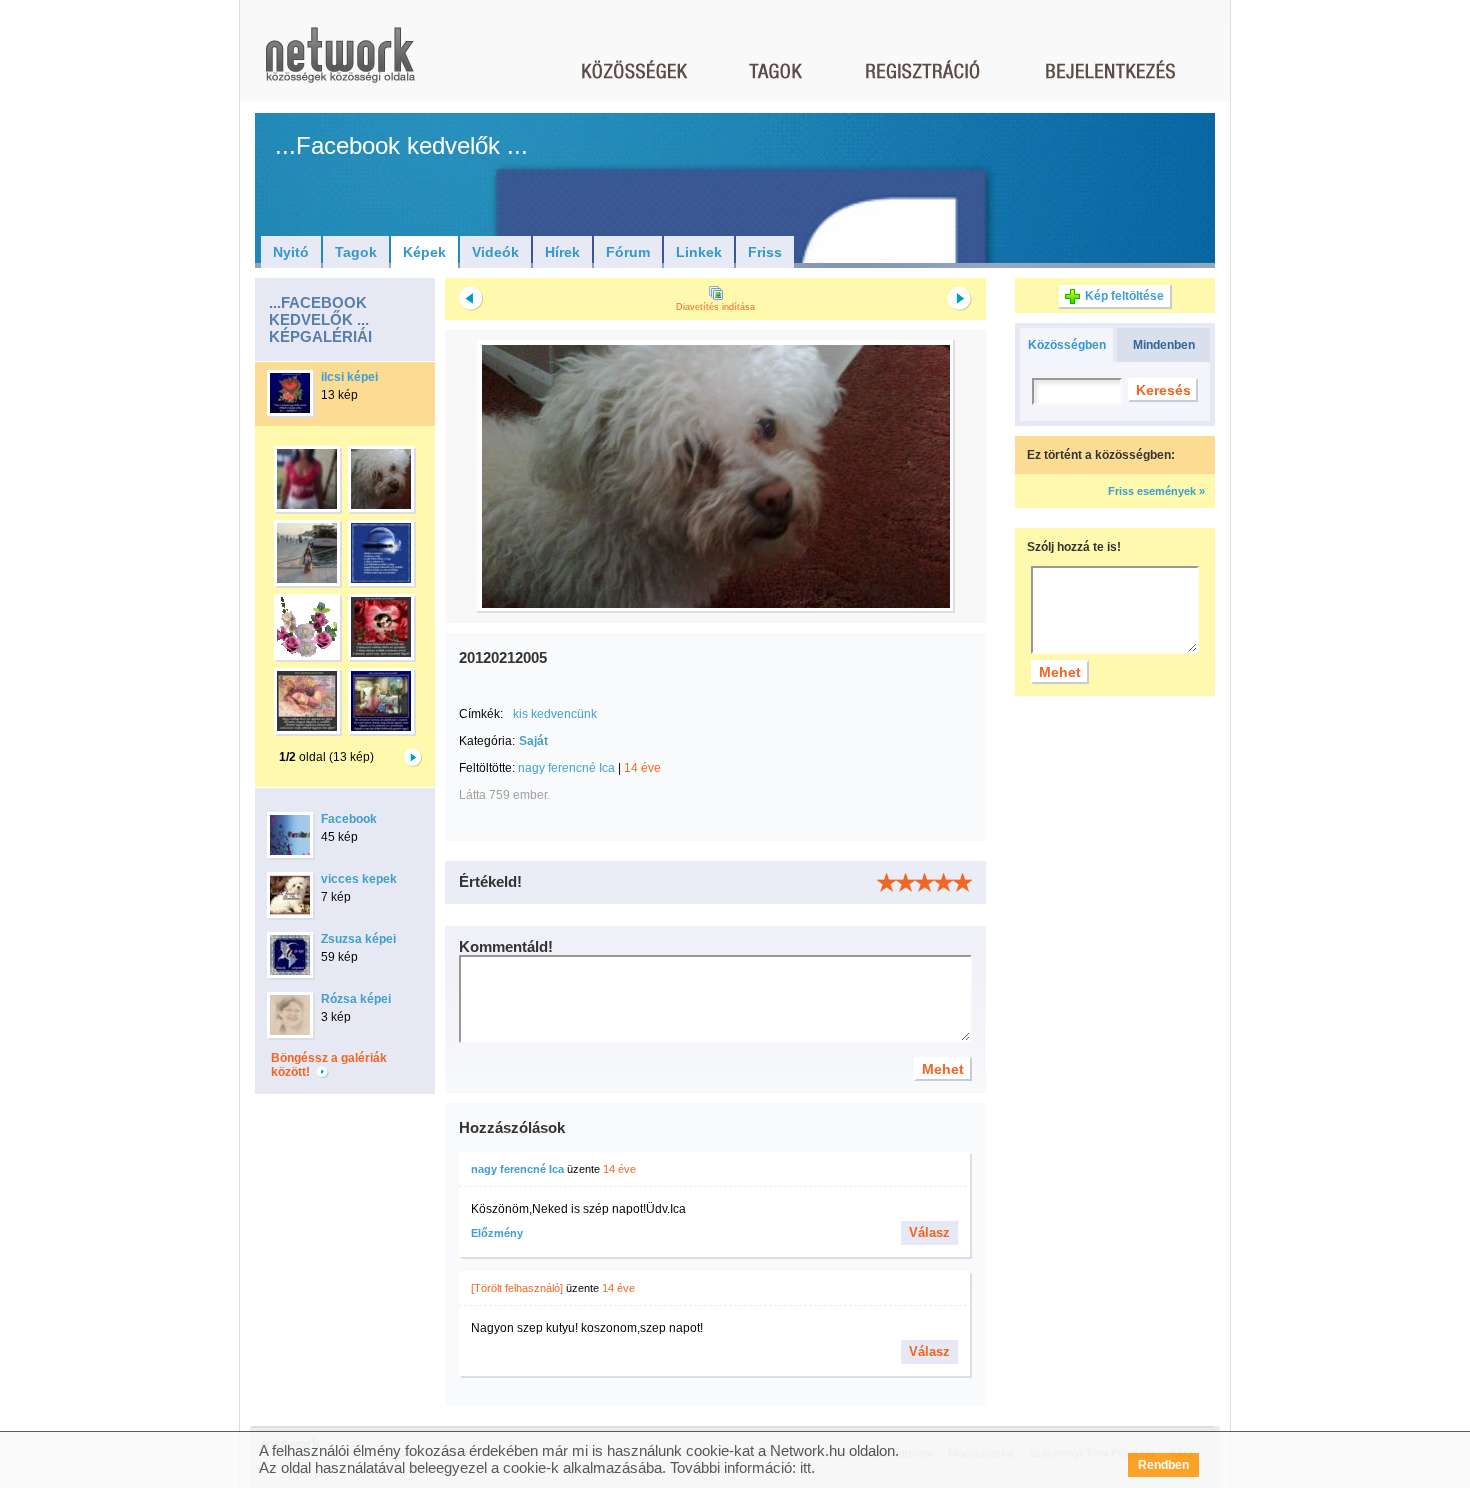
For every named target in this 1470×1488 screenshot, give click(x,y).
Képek (424, 252)
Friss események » (1156, 491)
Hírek (562, 252)
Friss (765, 252)
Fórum (628, 252)
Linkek (699, 252)
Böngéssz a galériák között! (329, 1065)
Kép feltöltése (1124, 296)
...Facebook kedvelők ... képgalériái (320, 319)
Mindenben (1164, 345)
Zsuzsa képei (358, 939)
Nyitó (291, 252)
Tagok (356, 252)
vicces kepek (359, 879)
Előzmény (497, 1233)
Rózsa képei (356, 999)
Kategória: (487, 741)
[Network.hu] (340, 64)
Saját (533, 741)
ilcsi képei (349, 377)
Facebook (349, 819)
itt (805, 1467)
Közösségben (1067, 345)
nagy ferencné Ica (566, 768)
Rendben (1163, 1465)
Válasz (929, 1232)
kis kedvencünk (555, 714)
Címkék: (481, 714)
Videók (495, 252)
